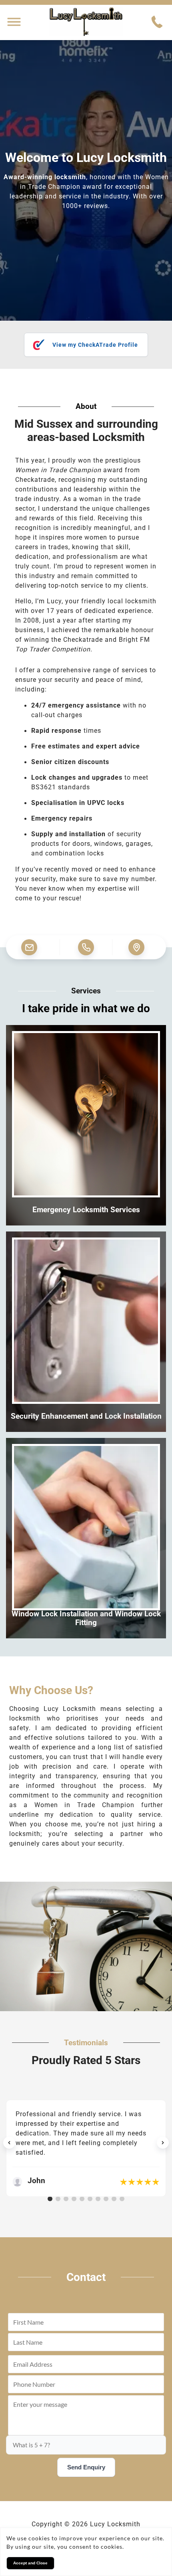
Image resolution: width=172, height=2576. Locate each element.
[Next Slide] (163, 2143)
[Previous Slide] (9, 2143)
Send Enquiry (86, 2467)
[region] (86, 2143)
